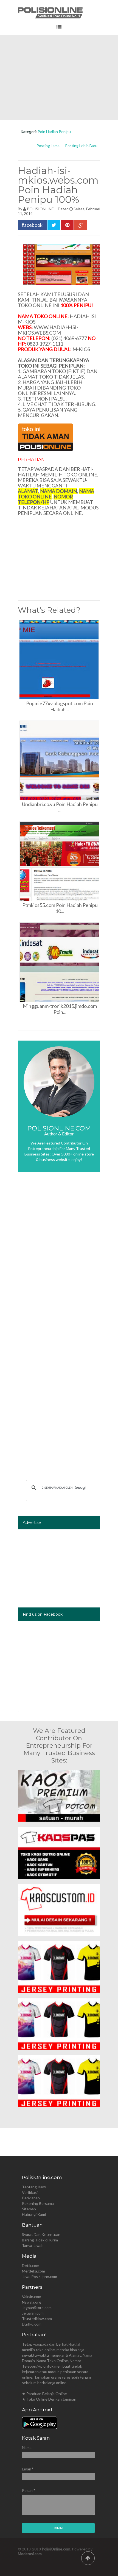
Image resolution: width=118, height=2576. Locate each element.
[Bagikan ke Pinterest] (67, 225)
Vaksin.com (32, 2297)
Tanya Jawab (33, 2245)
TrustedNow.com (37, 2319)
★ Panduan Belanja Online (44, 2394)
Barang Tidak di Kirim (40, 2240)
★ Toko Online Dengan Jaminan (49, 2399)
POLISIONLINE (40, 209)
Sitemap (29, 2209)
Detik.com (31, 2265)
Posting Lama (48, 146)
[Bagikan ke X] (54, 225)
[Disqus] (59, 1258)
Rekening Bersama (38, 2203)
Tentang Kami (34, 2187)
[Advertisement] (59, 78)
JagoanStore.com (37, 2308)
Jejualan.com (33, 2313)
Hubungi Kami (34, 2214)
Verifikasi (30, 2192)
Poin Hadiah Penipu (54, 132)
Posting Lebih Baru (81, 146)
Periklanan (31, 2198)
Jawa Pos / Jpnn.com (40, 2276)
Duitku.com (32, 2324)
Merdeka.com (33, 2271)
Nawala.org (31, 2302)
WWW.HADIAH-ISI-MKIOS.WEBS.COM (48, 330)
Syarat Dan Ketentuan (41, 2234)
